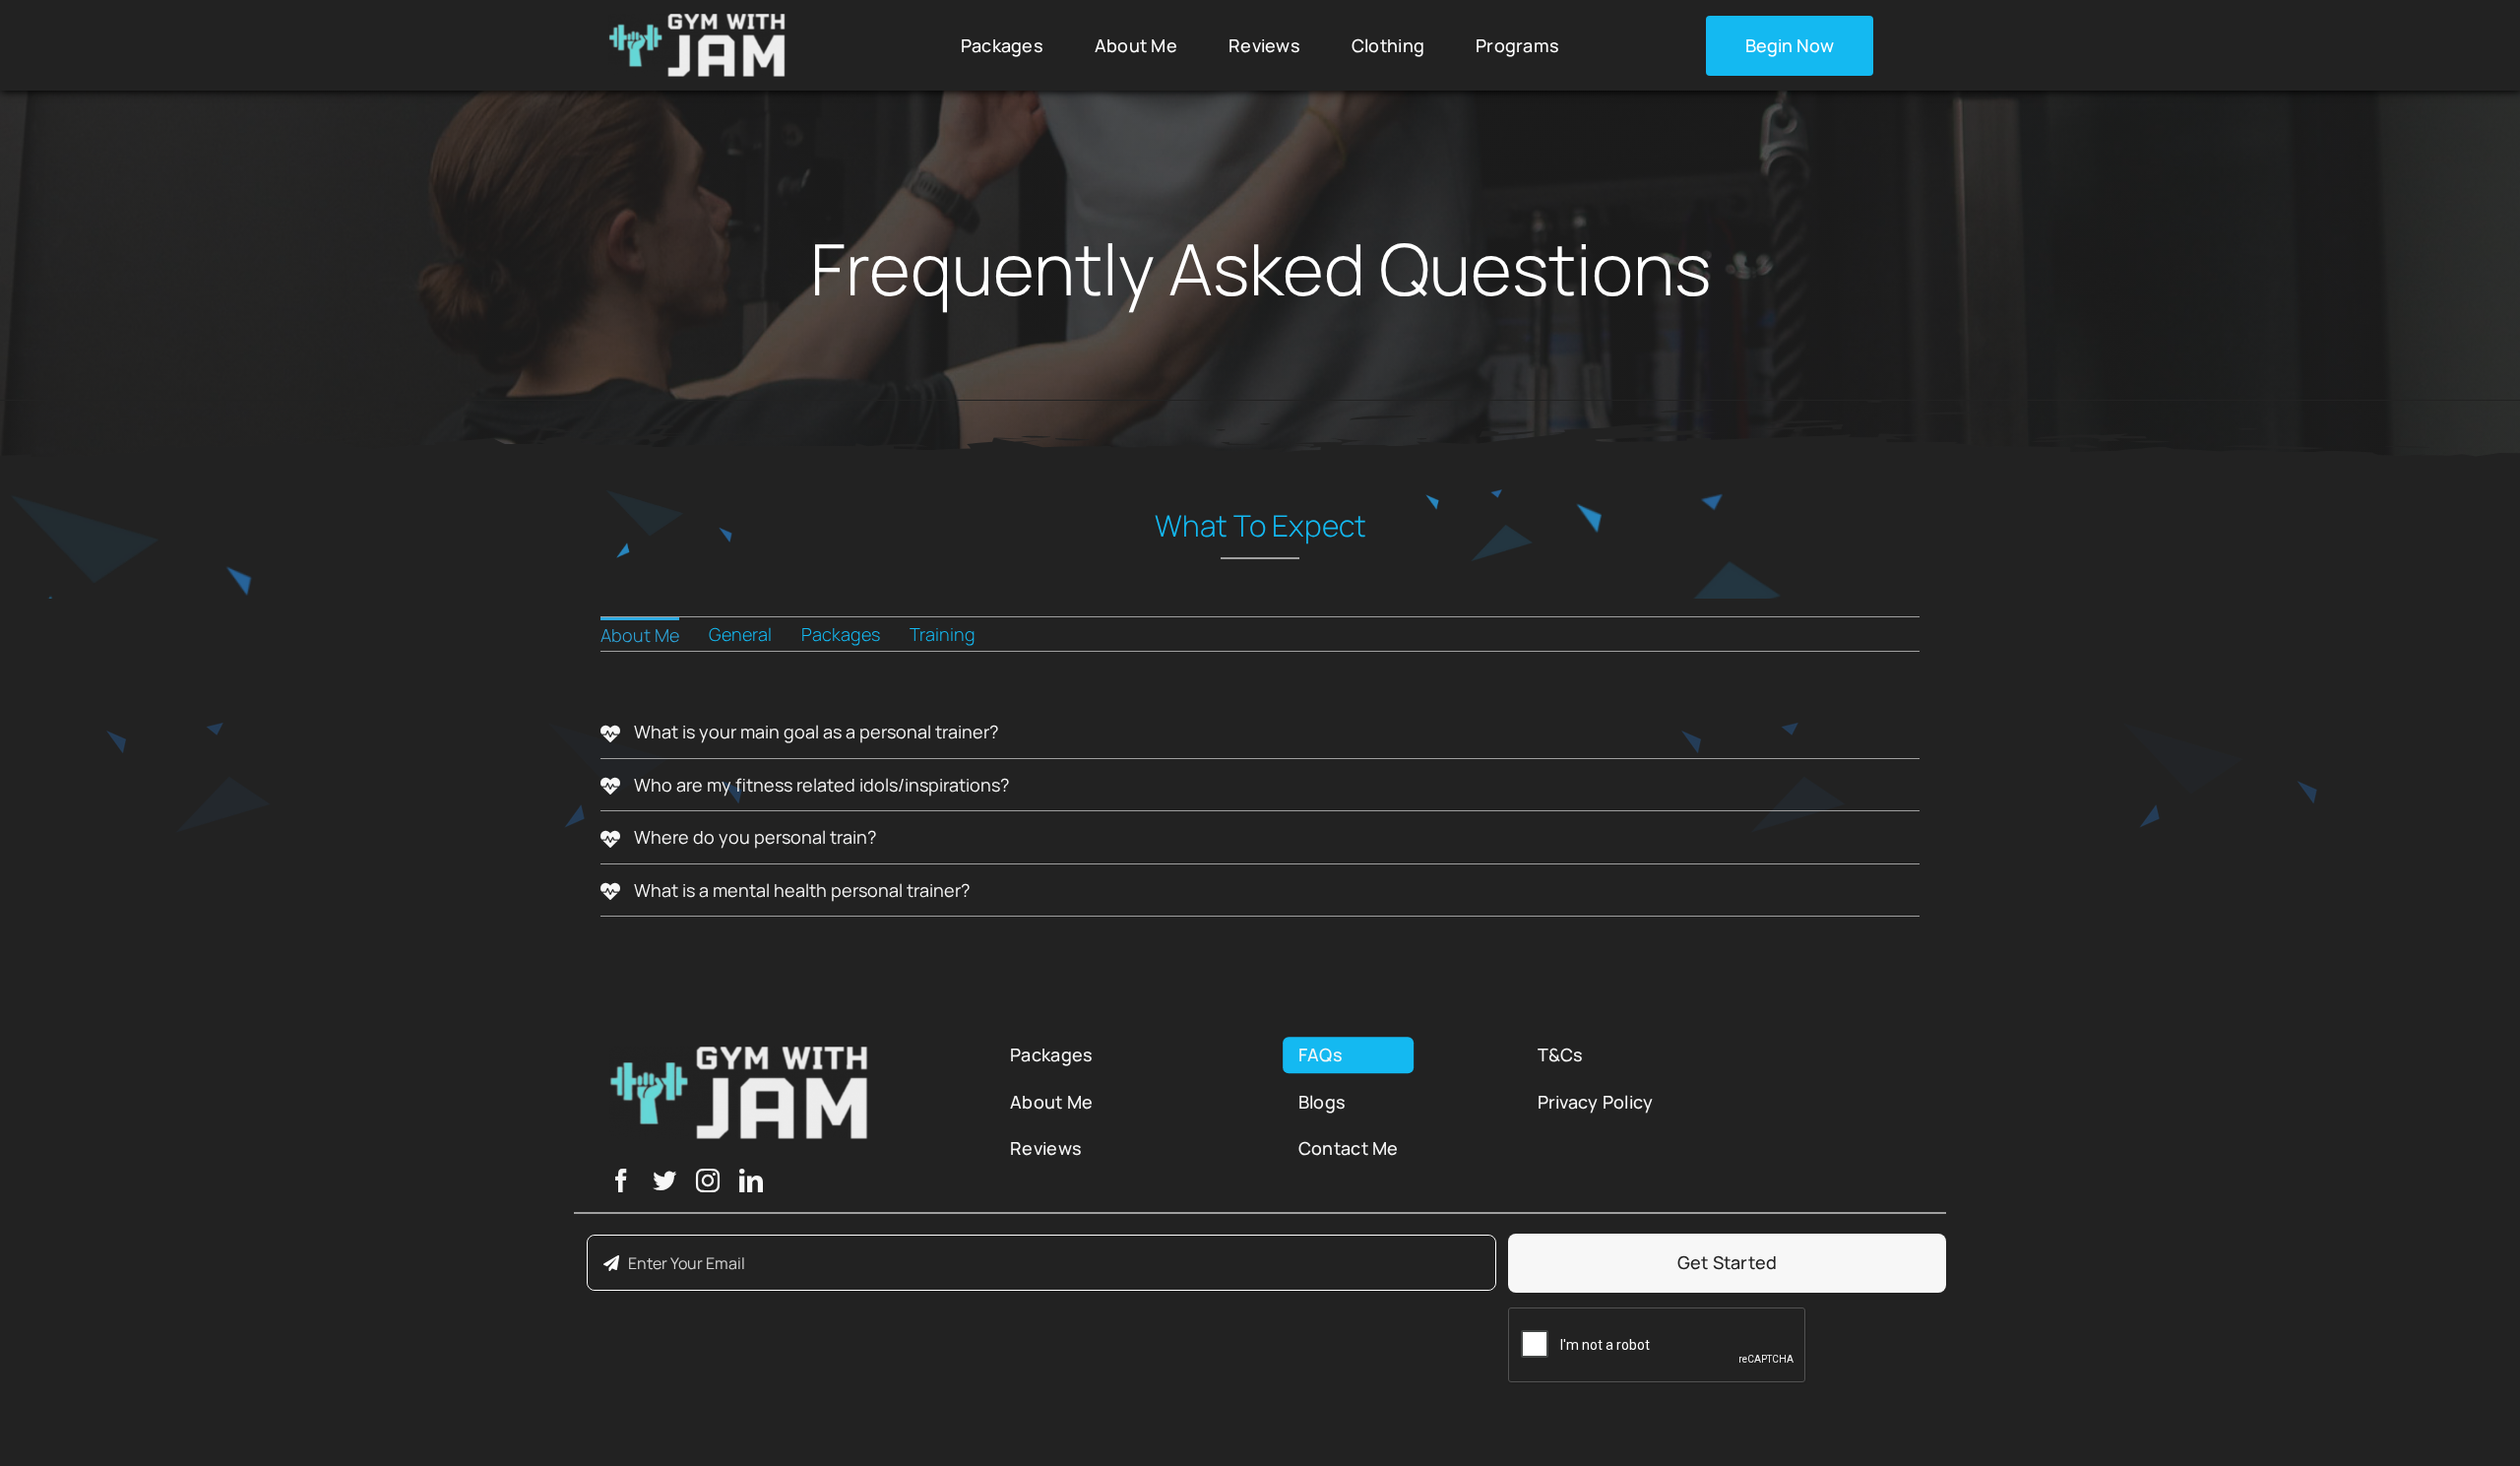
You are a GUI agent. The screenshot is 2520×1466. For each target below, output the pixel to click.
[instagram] (708, 1180)
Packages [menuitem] (841, 634)
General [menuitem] (740, 634)
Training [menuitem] (943, 634)
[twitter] (664, 1180)
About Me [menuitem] (640, 635)
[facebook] (621, 1180)
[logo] (697, 23)
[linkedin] (751, 1180)
